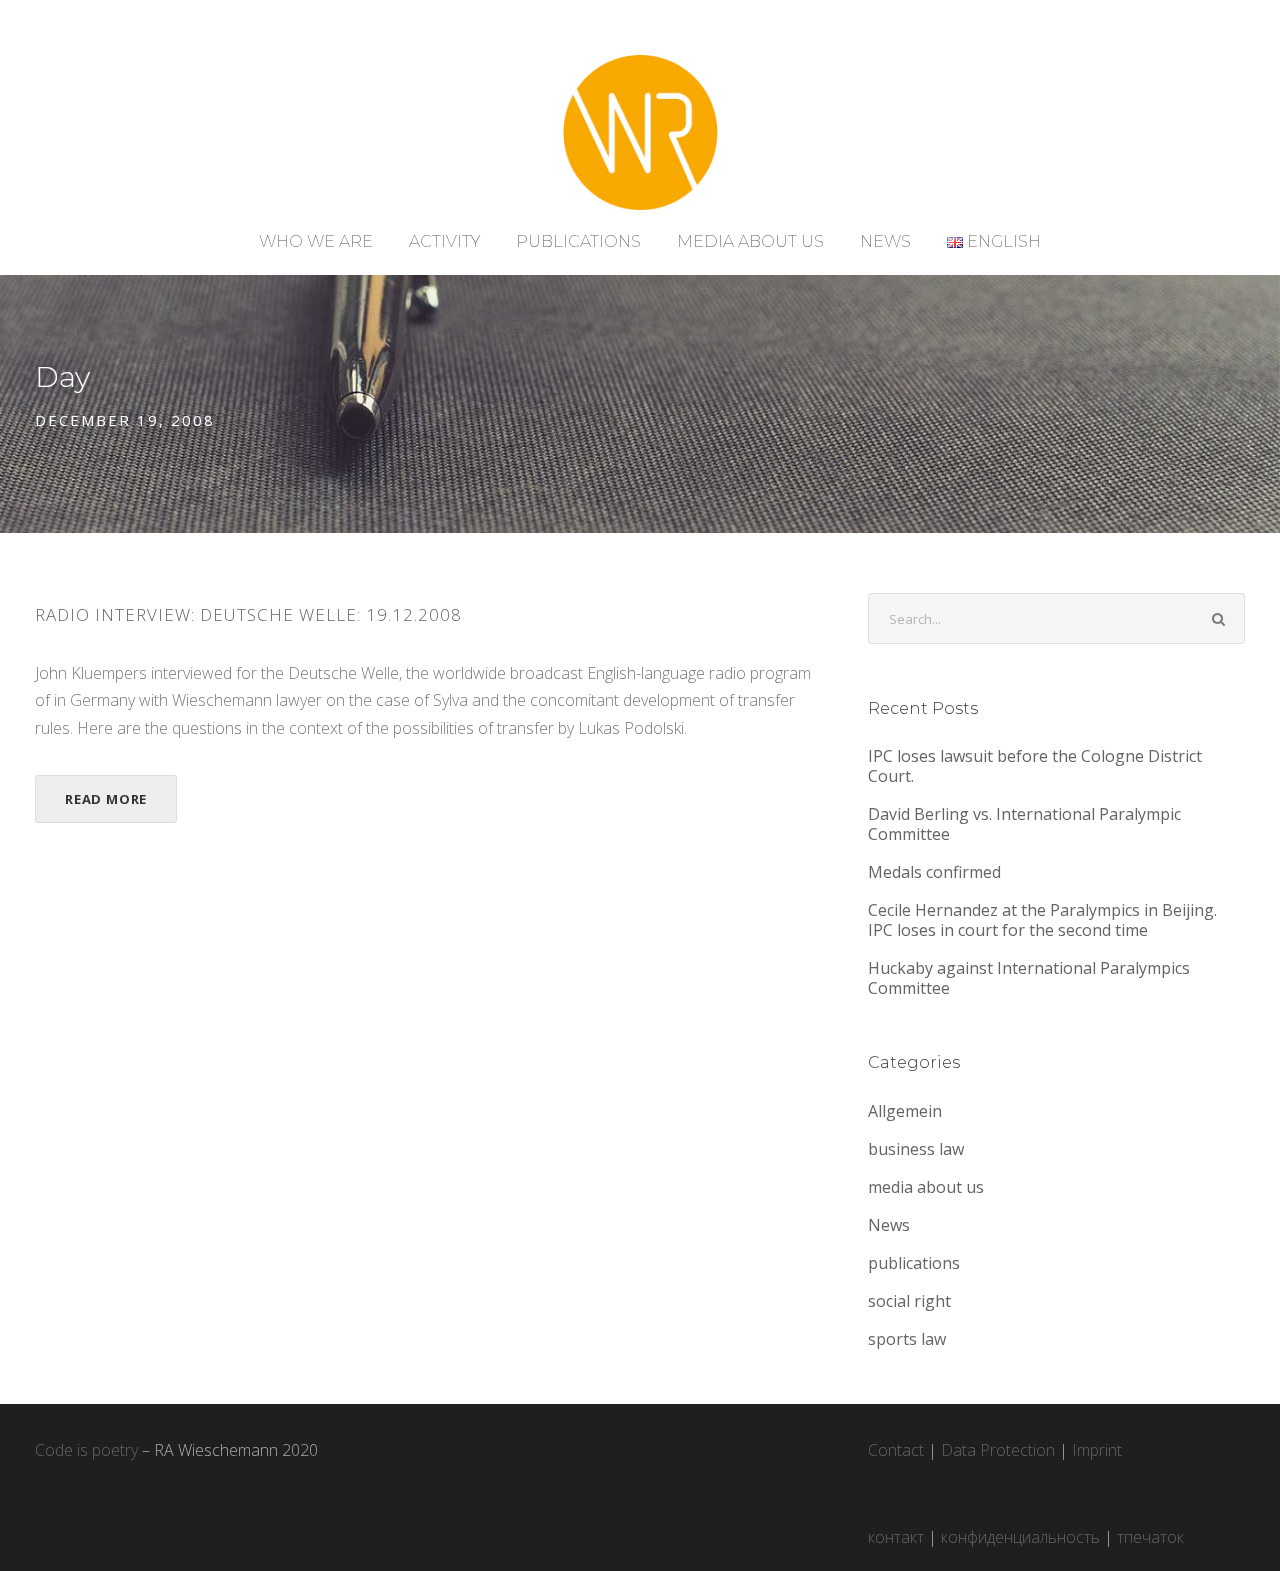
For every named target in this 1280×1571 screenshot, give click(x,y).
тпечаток (1150, 1537)
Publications (578, 241)
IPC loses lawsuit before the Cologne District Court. (1035, 766)
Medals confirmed (934, 872)
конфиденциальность (1020, 1537)
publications (914, 1263)
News (885, 241)
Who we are (316, 241)
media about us (926, 1187)
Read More (106, 799)
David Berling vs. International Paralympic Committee (1024, 824)
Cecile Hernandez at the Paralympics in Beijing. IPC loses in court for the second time (1042, 920)
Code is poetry (86, 1450)
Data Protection (998, 1450)
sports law (907, 1339)
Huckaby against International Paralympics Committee (1029, 978)
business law (916, 1149)
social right (909, 1301)
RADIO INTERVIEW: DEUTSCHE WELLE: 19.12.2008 (248, 614)
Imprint (1097, 1450)
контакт (896, 1537)
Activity (444, 241)
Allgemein (905, 1111)
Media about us (750, 241)
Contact (896, 1450)
